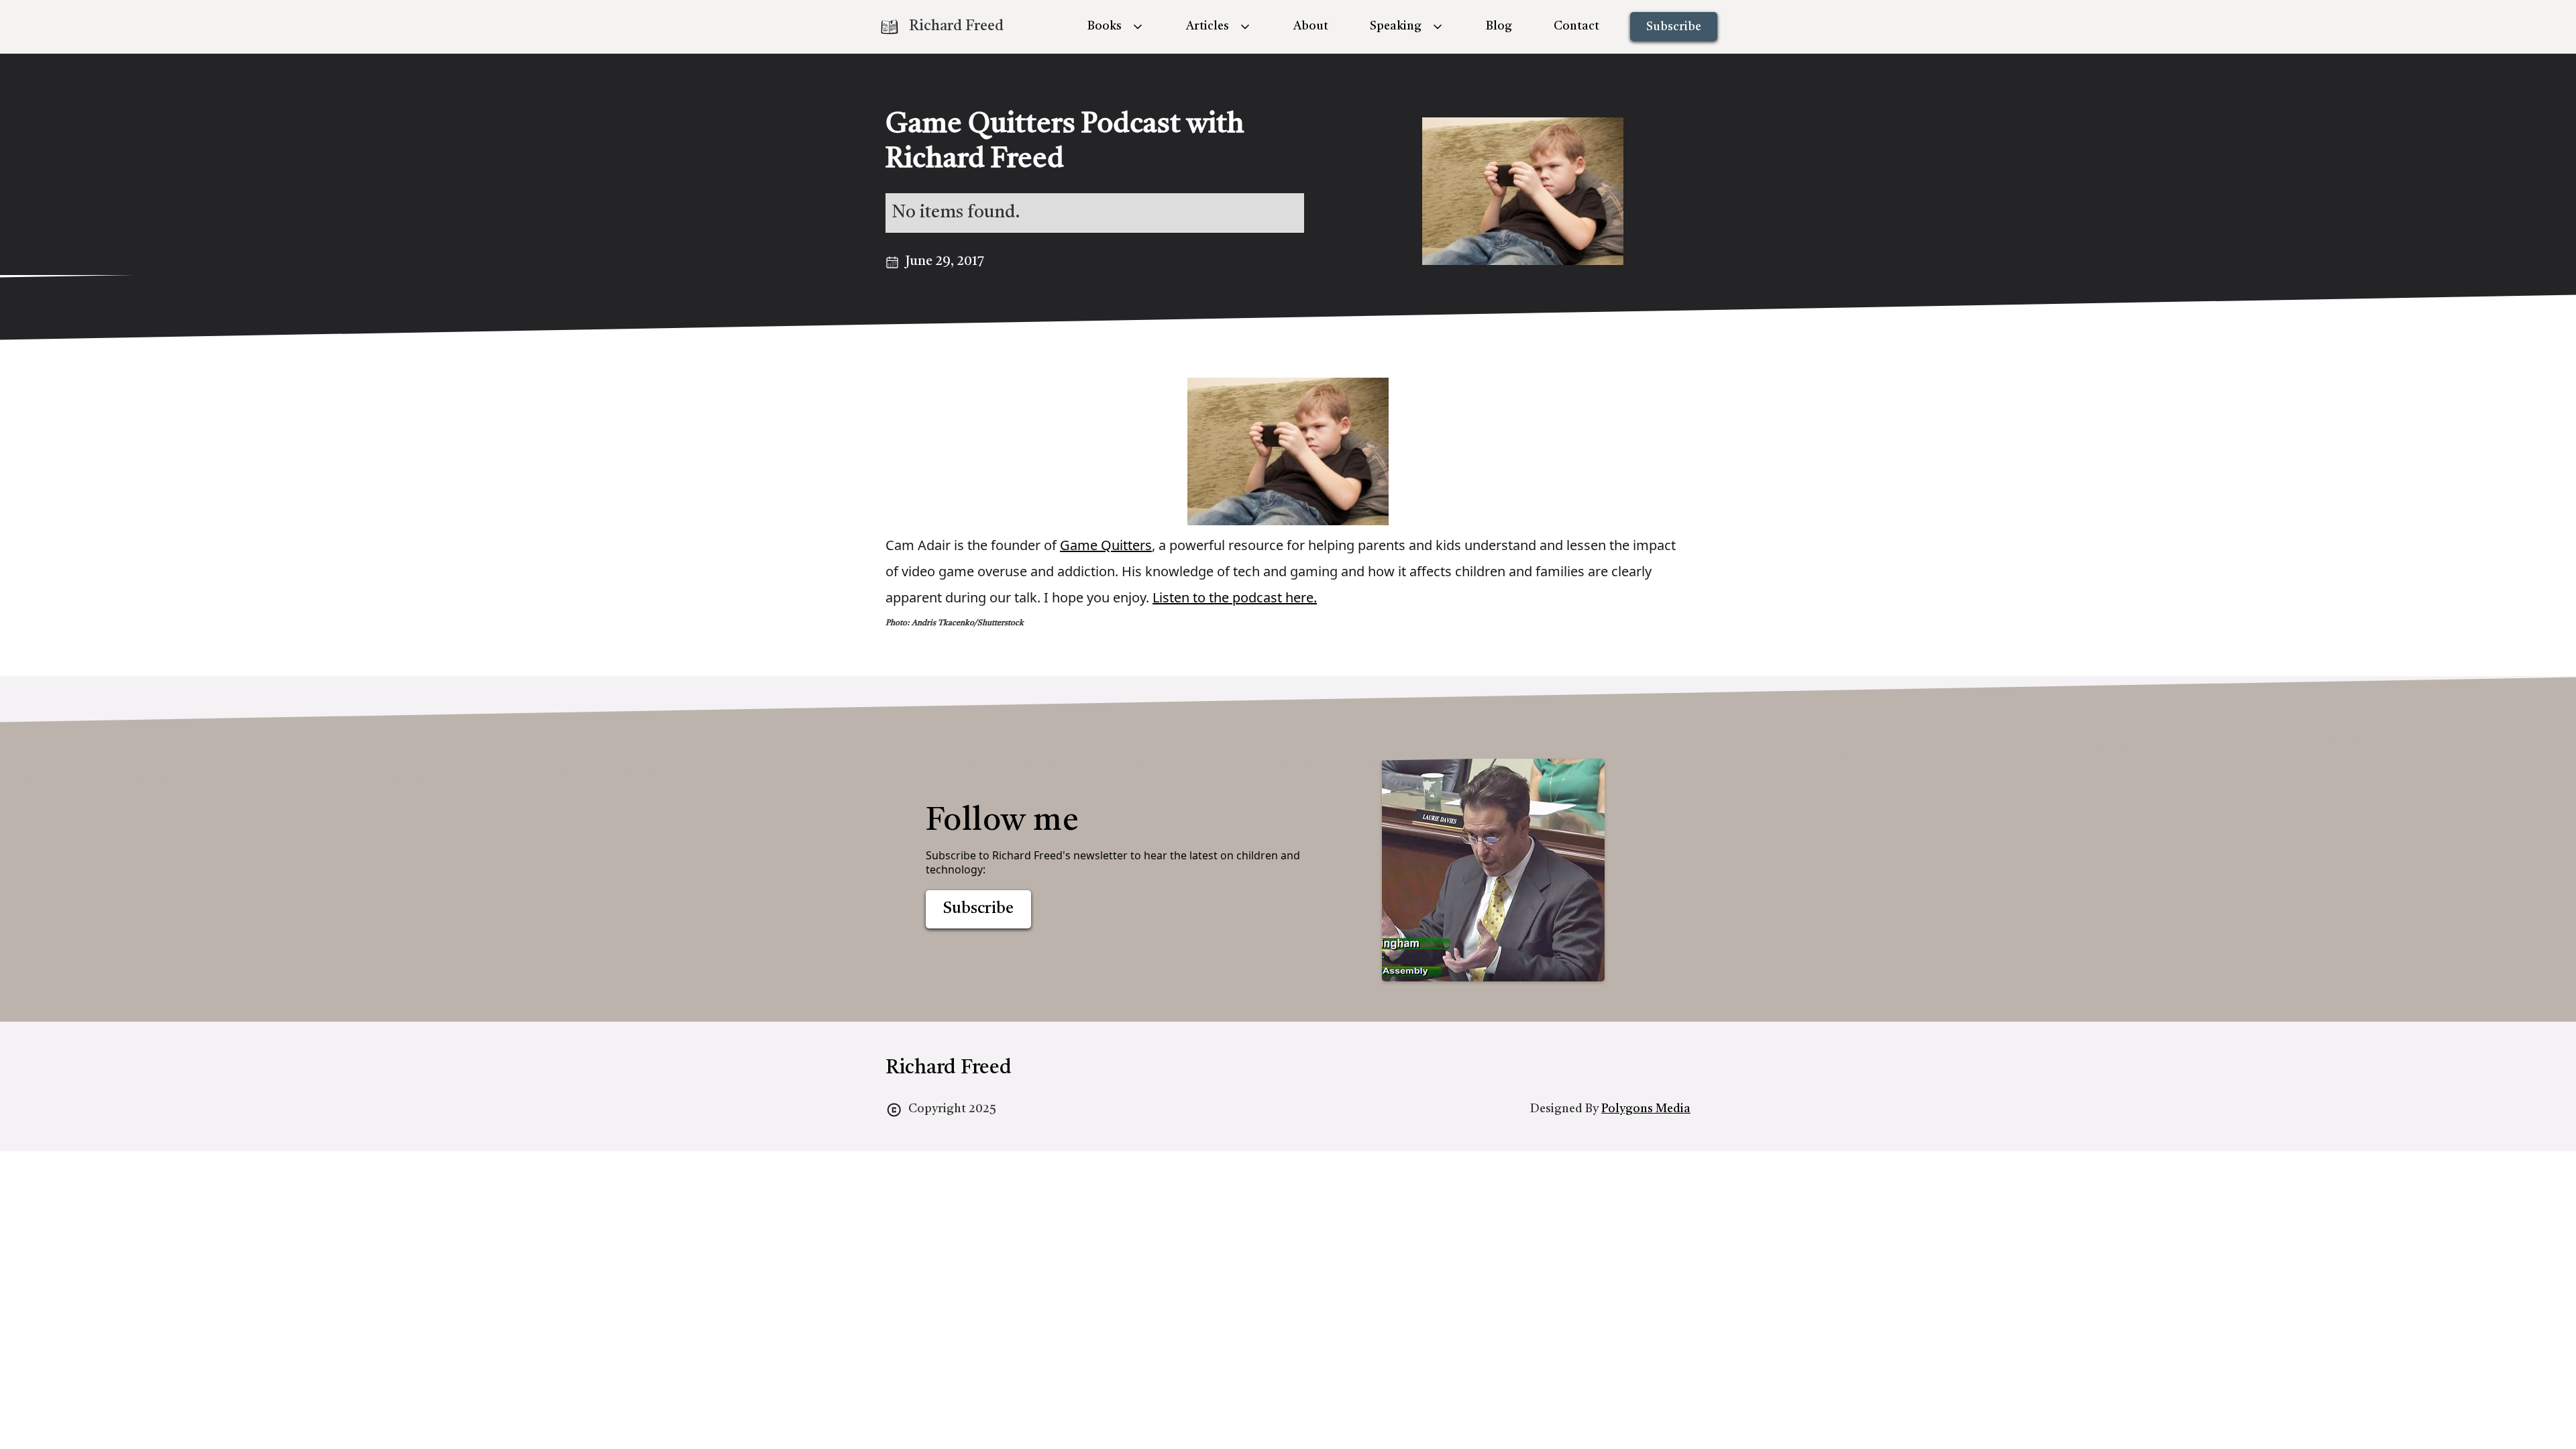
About (1311, 26)
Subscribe (1674, 27)
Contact (1576, 26)
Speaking (1396, 26)
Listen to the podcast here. (1235, 597)
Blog (1499, 26)
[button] (1116, 26)
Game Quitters (1106, 545)
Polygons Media (1646, 1109)
